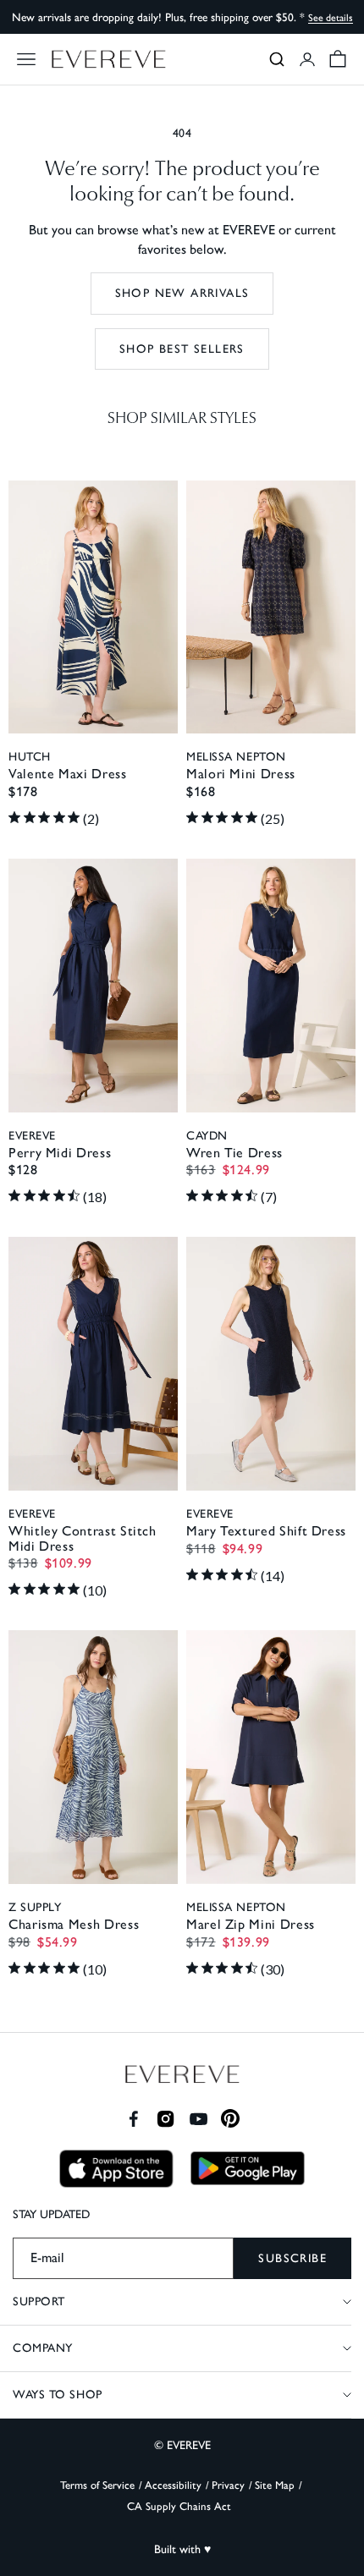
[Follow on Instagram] (165, 2119)
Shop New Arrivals (182, 293)
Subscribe (292, 2258)
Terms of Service (97, 2485)
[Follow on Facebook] (133, 2119)
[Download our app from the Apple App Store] (116, 2169)
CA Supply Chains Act (179, 2506)
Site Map (275, 2485)
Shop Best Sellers (182, 349)
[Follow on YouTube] (199, 2119)
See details (331, 18)
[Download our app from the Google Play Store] (248, 2168)
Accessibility (173, 2485)
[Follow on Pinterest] (231, 2119)
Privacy (228, 2485)
